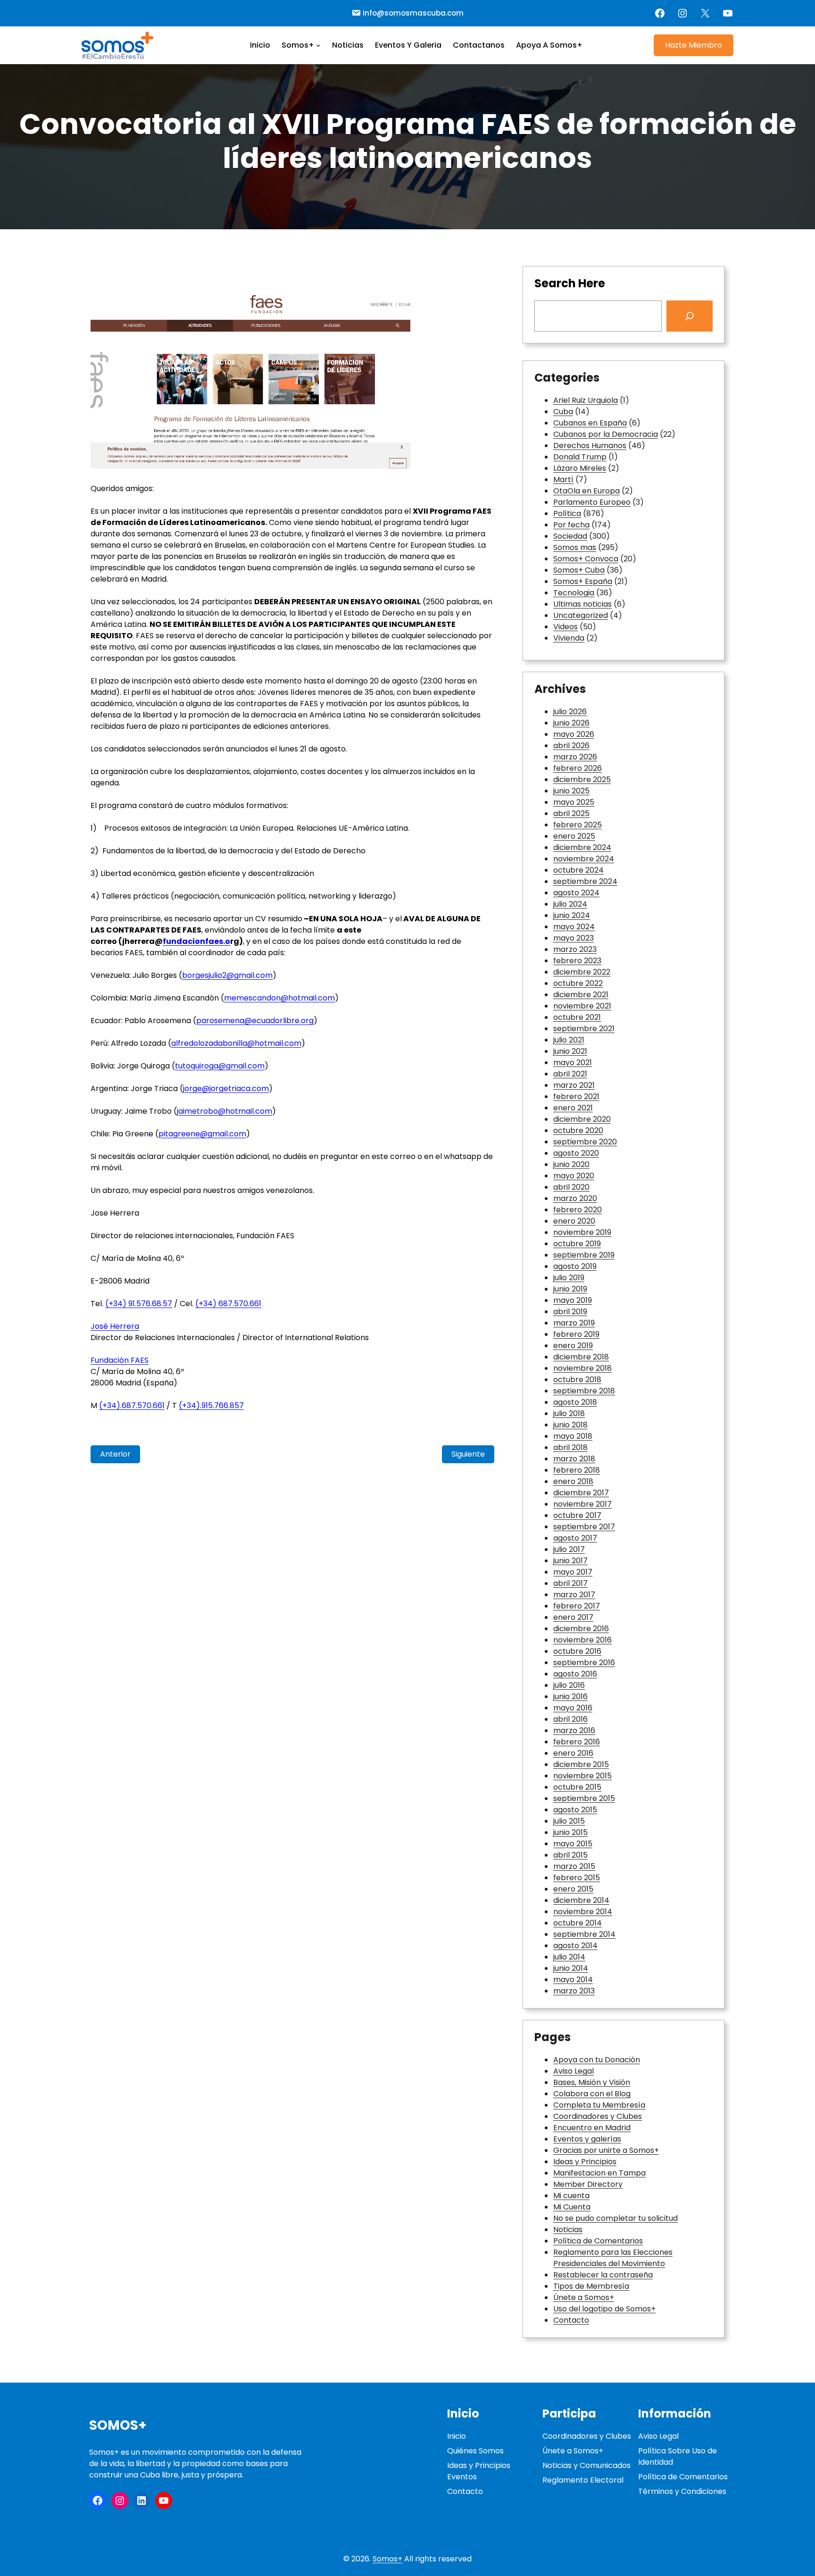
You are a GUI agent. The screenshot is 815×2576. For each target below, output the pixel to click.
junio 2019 (570, 1289)
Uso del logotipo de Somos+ (604, 2309)
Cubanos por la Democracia (606, 434)
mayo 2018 (573, 1436)
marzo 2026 (575, 757)
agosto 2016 (575, 1674)
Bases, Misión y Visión (592, 2082)
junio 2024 (572, 915)
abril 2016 (570, 1719)
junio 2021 (570, 1051)
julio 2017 (569, 1549)
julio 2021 (569, 1040)
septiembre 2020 (585, 1142)
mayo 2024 (574, 927)
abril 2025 (571, 813)
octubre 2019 (577, 1244)
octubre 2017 (577, 1515)
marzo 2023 (575, 949)
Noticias (568, 2230)
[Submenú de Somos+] (318, 45)
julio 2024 (570, 904)
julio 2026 (570, 712)
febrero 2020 (578, 1210)
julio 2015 (569, 1821)
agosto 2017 (575, 1538)
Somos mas (575, 547)
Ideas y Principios (585, 2162)
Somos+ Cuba (579, 570)
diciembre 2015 (581, 1764)
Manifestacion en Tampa (599, 2173)
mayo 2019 (573, 1300)
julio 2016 (569, 1685)
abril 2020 (571, 1187)
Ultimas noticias (582, 604)
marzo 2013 (574, 1991)
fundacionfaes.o (196, 941)
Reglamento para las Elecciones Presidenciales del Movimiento (613, 2258)
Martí (563, 479)
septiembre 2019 (584, 1255)
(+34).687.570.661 (132, 1405)
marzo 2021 (574, 1085)
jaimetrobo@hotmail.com (225, 1111)
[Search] (690, 316)
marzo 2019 (574, 1323)
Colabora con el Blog (592, 2094)
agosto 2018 (575, 1402)
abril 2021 (570, 1074)
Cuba (563, 412)
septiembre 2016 (584, 1663)
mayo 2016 (573, 1708)
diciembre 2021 (581, 995)
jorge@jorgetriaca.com (226, 1088)
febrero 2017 (577, 1606)
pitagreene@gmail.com (202, 1134)
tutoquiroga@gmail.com (220, 1066)
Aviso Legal (574, 2071)
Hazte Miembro (694, 45)
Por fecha (571, 525)
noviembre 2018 (582, 1368)
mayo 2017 (573, 1572)
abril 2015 (570, 1855)
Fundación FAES (120, 1360)
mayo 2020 (574, 1176)
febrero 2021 (576, 1096)
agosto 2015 (575, 1810)
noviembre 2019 (582, 1232)
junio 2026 (571, 723)
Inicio (457, 2436)
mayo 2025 (574, 802)
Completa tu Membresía (599, 2105)
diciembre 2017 (581, 1493)
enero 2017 (573, 1617)
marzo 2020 (575, 1198)
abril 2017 (570, 1583)
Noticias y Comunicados (586, 2465)
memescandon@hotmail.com (279, 998)
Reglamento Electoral (583, 2480)
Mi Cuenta (572, 2207)
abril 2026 (571, 746)
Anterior (115, 1454)
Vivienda (569, 638)
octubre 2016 (577, 1651)
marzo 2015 (574, 1866)
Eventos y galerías (587, 2139)
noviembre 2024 (584, 859)
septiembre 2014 (584, 1934)
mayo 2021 (573, 1063)
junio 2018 (570, 1425)
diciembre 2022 (582, 972)
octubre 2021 (577, 1017)
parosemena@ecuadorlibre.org (255, 1021)
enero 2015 (573, 1889)
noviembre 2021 (582, 1006)
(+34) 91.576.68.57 (139, 1304)
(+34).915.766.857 (211, 1405)
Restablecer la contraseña (603, 2275)
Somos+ (118, 2425)
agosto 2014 (575, 1946)
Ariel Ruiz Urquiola (586, 400)
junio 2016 (570, 1696)
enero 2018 (573, 1481)
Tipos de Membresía (591, 2286)
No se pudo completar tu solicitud (615, 2218)
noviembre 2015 (582, 1776)
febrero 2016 (577, 1742)
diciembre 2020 (582, 1119)
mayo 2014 (573, 1980)
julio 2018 (569, 1413)
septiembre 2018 (584, 1391)
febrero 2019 (576, 1334)
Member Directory (588, 2184)
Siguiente (468, 1454)
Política (567, 513)
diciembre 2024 (582, 847)
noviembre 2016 (582, 1640)
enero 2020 (574, 1221)
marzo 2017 (574, 1595)
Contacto (571, 2320)
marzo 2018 (574, 1459)
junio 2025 (571, 791)
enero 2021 (573, 1108)
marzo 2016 (574, 1730)
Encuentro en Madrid (592, 2128)
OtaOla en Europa (586, 491)
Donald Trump (580, 457)
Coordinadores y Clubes (598, 2116)
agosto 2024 (576, 893)
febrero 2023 (577, 961)
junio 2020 (571, 1164)
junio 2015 (570, 1832)
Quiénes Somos (475, 2451)
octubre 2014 (578, 1923)
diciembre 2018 (581, 1357)
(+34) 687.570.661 (228, 1304)
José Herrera (115, 1326)
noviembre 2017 (582, 1504)
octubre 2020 (578, 1130)
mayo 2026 (574, 734)
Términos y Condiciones (682, 2491)
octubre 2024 (578, 870)
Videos (566, 627)
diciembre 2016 (581, 1629)
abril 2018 (570, 1447)
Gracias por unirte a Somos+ (606, 2150)
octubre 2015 (577, 1787)
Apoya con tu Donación (597, 2060)
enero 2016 (573, 1753)
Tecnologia (574, 593)
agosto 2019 (575, 1266)
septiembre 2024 (585, 881)
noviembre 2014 (583, 1912)
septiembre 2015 (584, 1798)
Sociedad (570, 536)
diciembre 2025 (582, 779)
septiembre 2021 (584, 1029)
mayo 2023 (574, 938)
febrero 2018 (577, 1470)
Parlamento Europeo (592, 502)
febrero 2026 (578, 768)
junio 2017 (570, 1561)
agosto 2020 (576, 1153)
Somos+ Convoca (586, 559)
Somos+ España (583, 581)
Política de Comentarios (598, 2241)
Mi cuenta (571, 2196)
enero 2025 (574, 836)
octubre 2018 (577, 1380)
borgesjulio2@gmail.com (227, 975)
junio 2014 (571, 1968)
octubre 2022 (578, 983)
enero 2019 (573, 1346)
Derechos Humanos (590, 446)
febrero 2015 (577, 1878)
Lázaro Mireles (580, 468)
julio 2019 (569, 1278)
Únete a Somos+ (584, 2297)
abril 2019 (570, 1312)
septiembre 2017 (584, 1527)
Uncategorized (581, 615)
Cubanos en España (590, 423)
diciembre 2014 (581, 1900)
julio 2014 (569, 1957)
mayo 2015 (573, 1844)
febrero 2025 (578, 825)
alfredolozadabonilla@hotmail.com (236, 1043)
